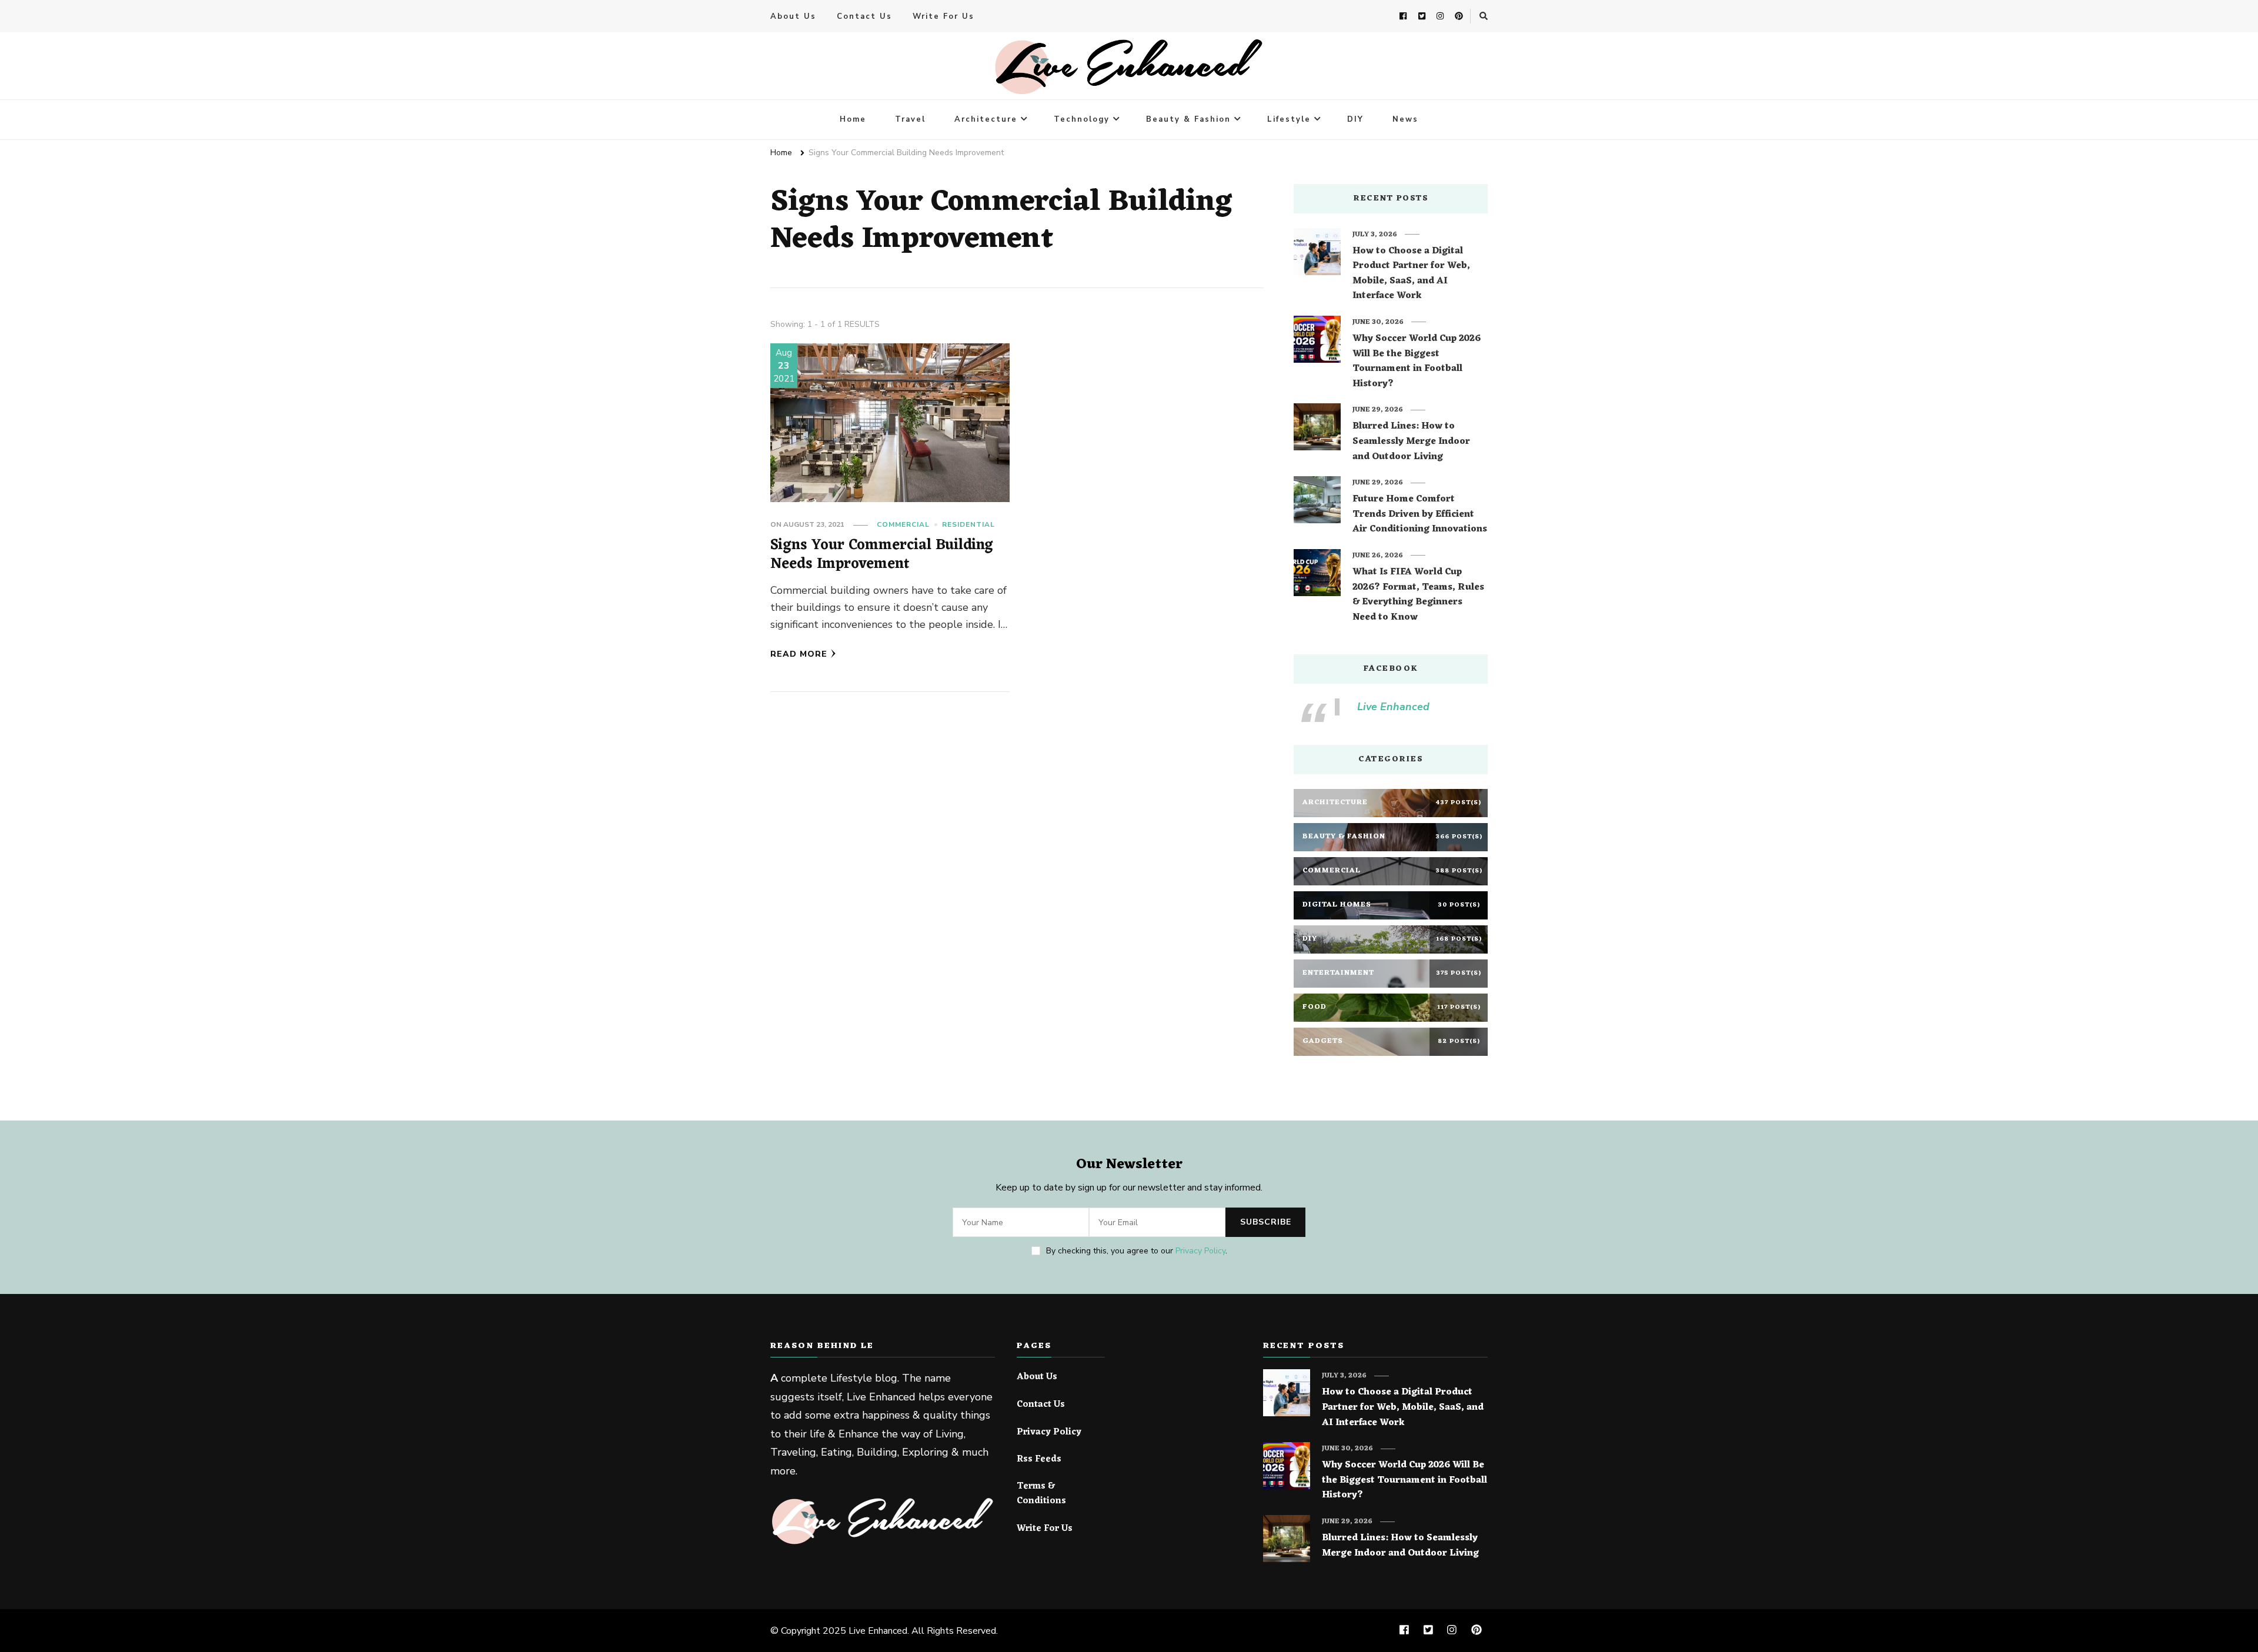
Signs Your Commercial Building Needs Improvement (882, 555)
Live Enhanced (1393, 707)
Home (853, 119)
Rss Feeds (1039, 1460)
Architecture (986, 119)
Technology (1082, 119)
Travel (910, 119)
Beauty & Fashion (1188, 119)
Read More (799, 654)
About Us (793, 16)
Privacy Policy (1200, 1251)
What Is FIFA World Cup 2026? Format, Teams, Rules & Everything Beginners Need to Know (1418, 595)
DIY (1355, 119)
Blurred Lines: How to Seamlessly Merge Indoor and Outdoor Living (1411, 442)
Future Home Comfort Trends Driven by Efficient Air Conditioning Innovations (1420, 515)
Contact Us (864, 16)
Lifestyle (1289, 119)
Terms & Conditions (1041, 1494)
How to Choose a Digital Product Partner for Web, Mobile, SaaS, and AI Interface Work (1411, 274)
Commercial (903, 524)
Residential (968, 524)
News (1405, 119)
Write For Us (943, 16)
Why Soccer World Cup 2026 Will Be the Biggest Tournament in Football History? (1417, 362)
